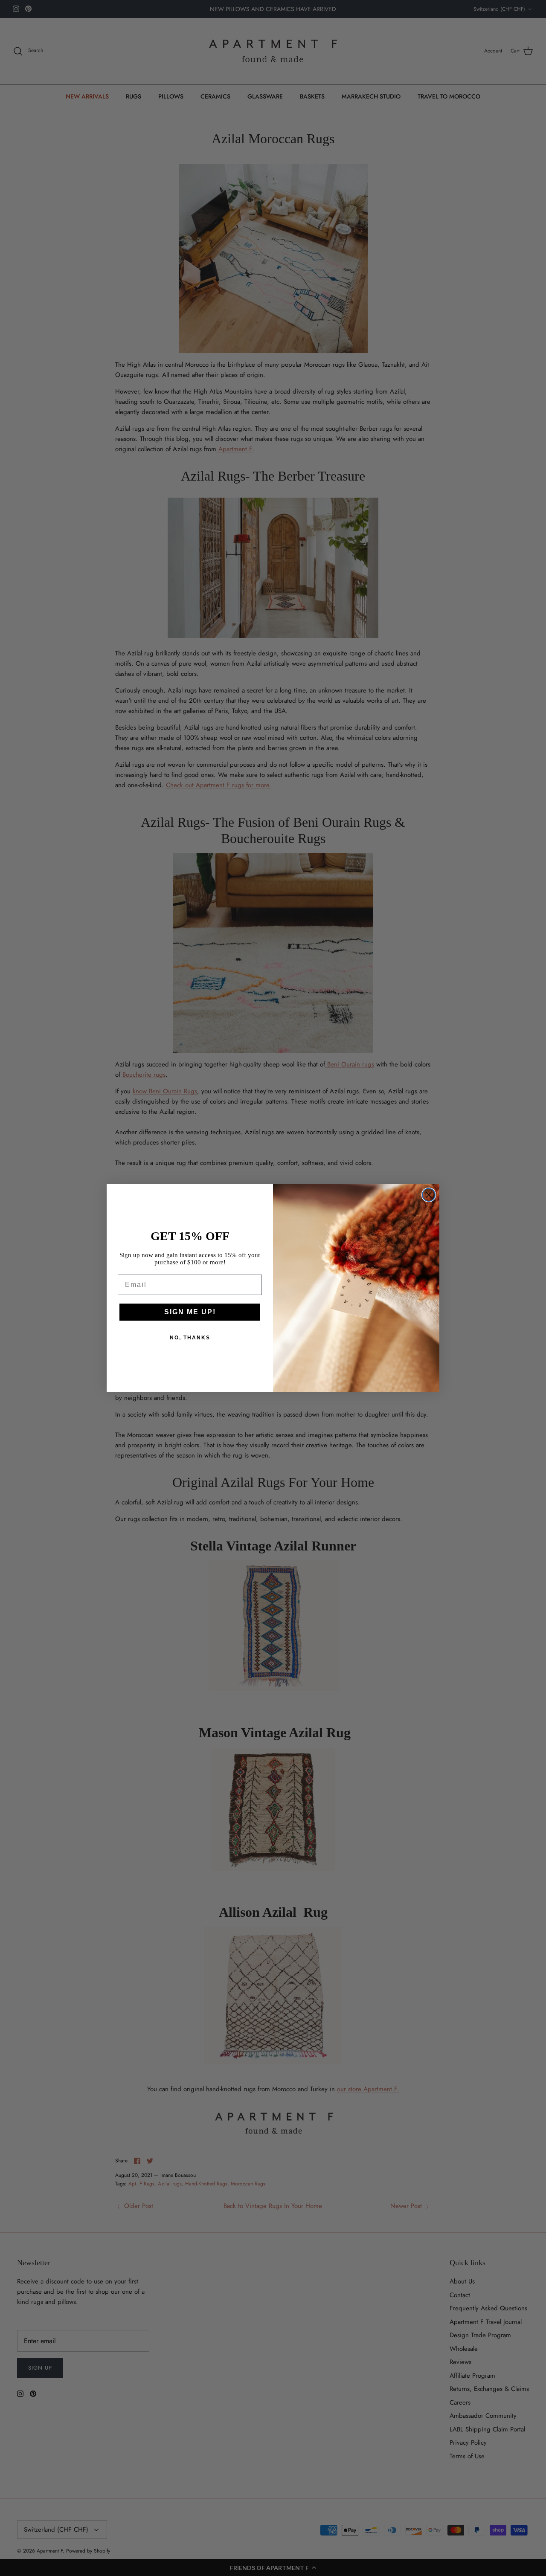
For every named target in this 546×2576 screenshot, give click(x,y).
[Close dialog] (429, 1195)
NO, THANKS (190, 1338)
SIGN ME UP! (190, 1312)
